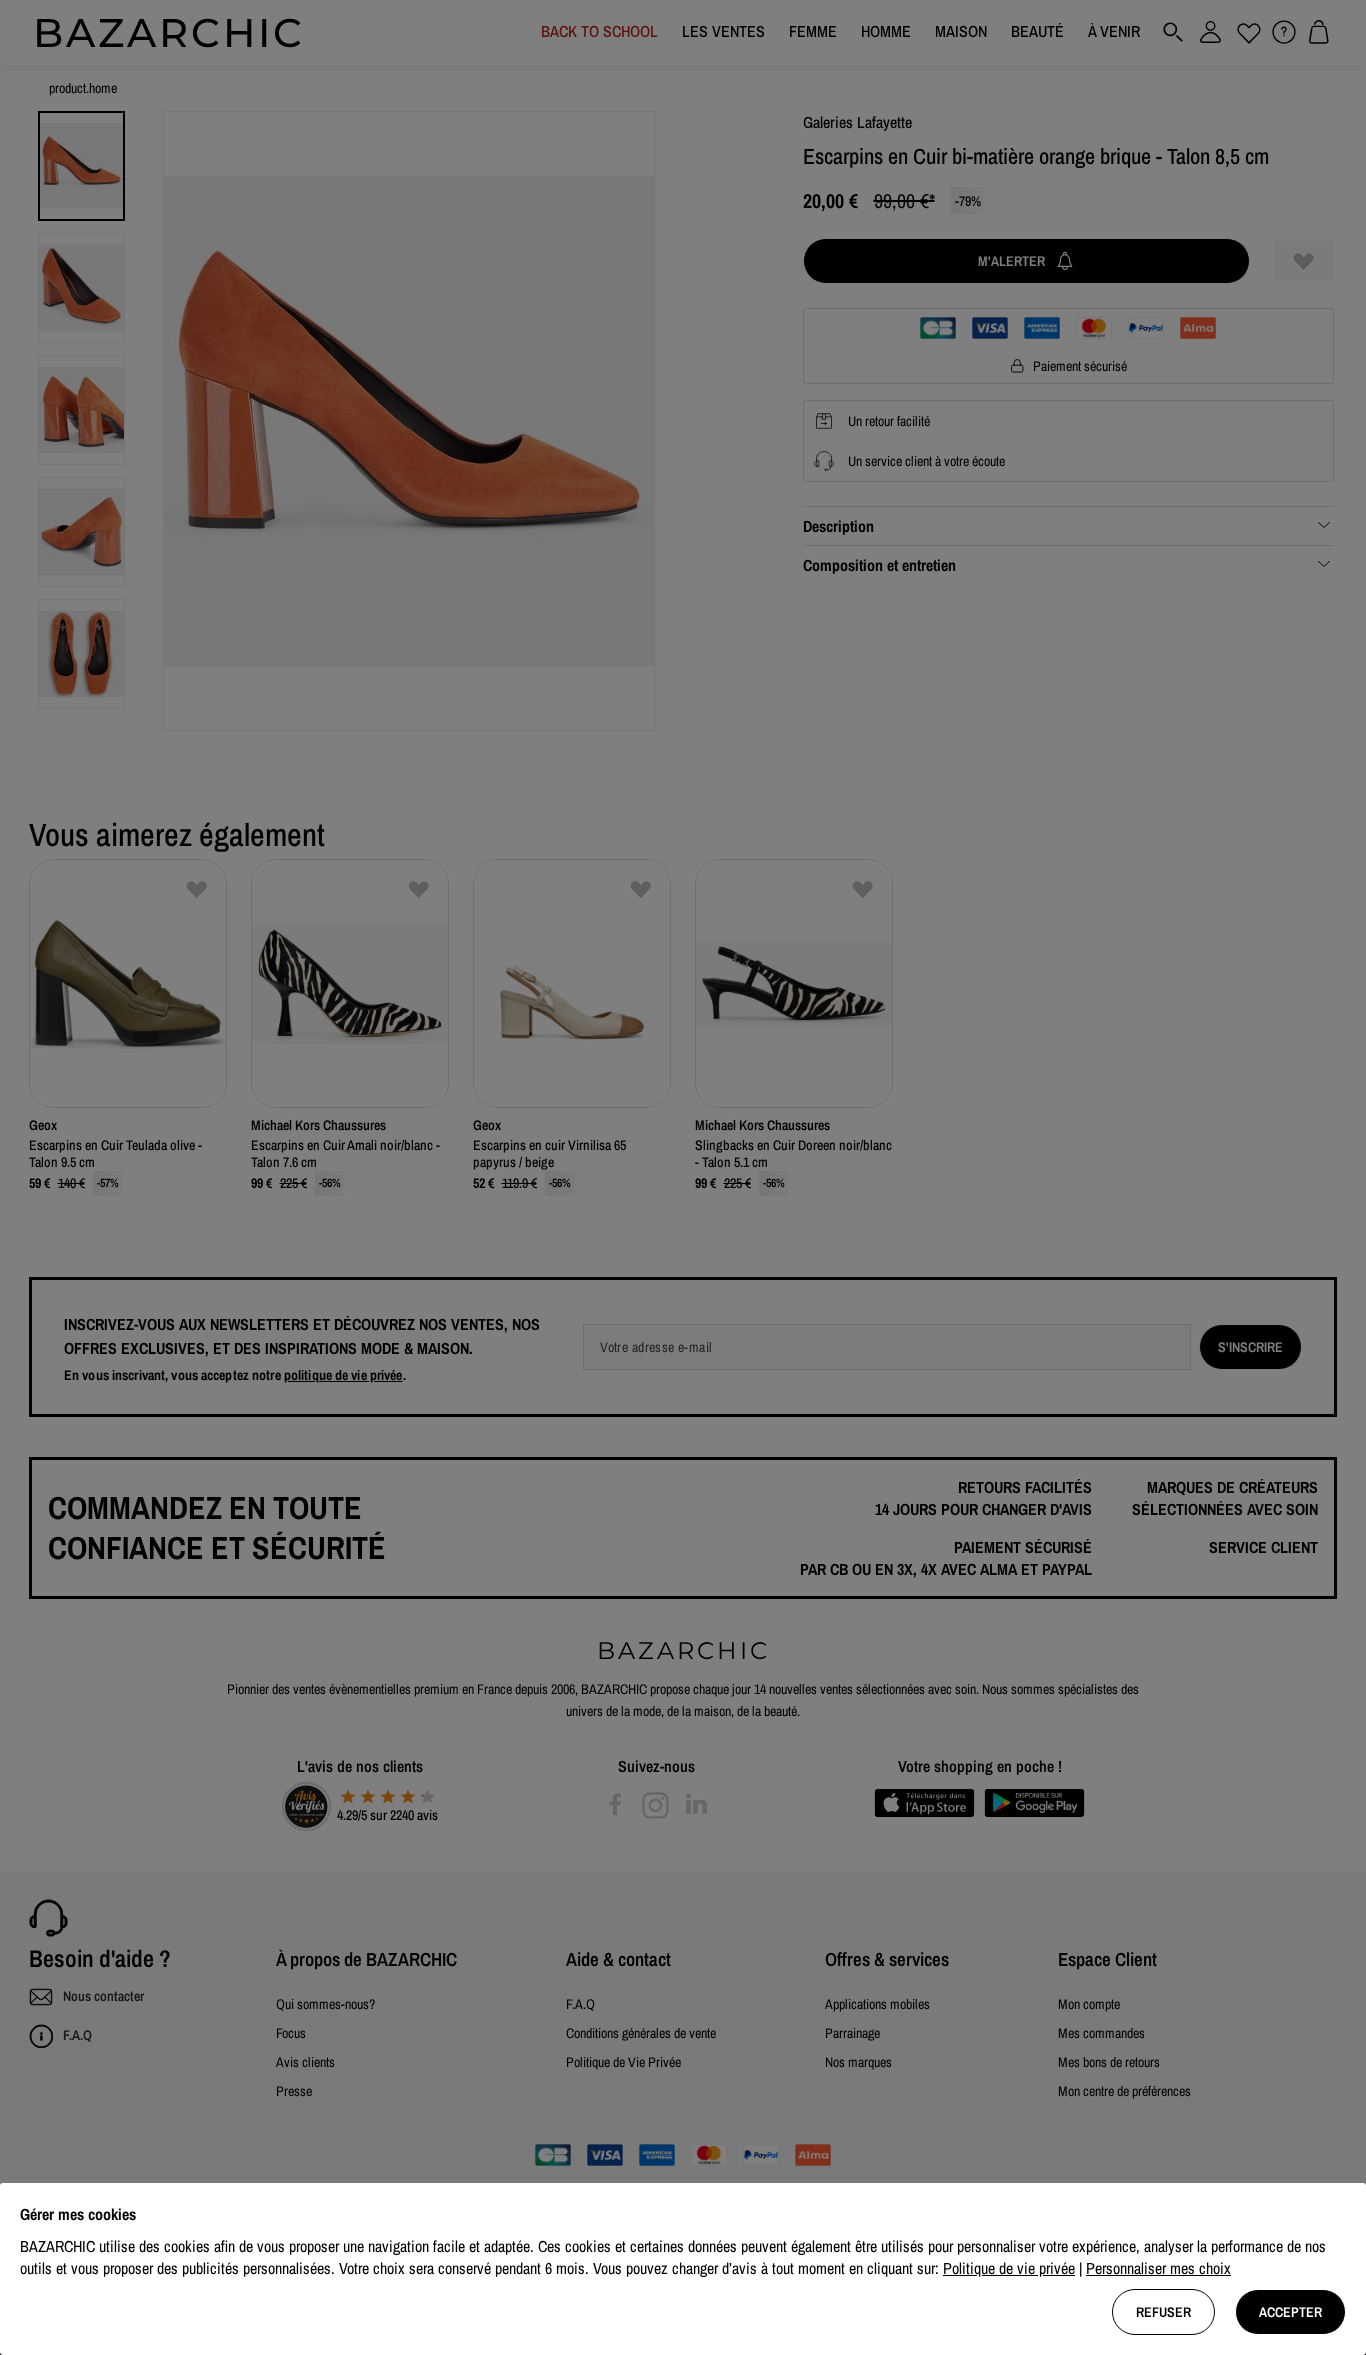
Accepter (1290, 2312)
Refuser (1163, 2312)
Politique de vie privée (1009, 2268)
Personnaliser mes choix (1158, 2268)
